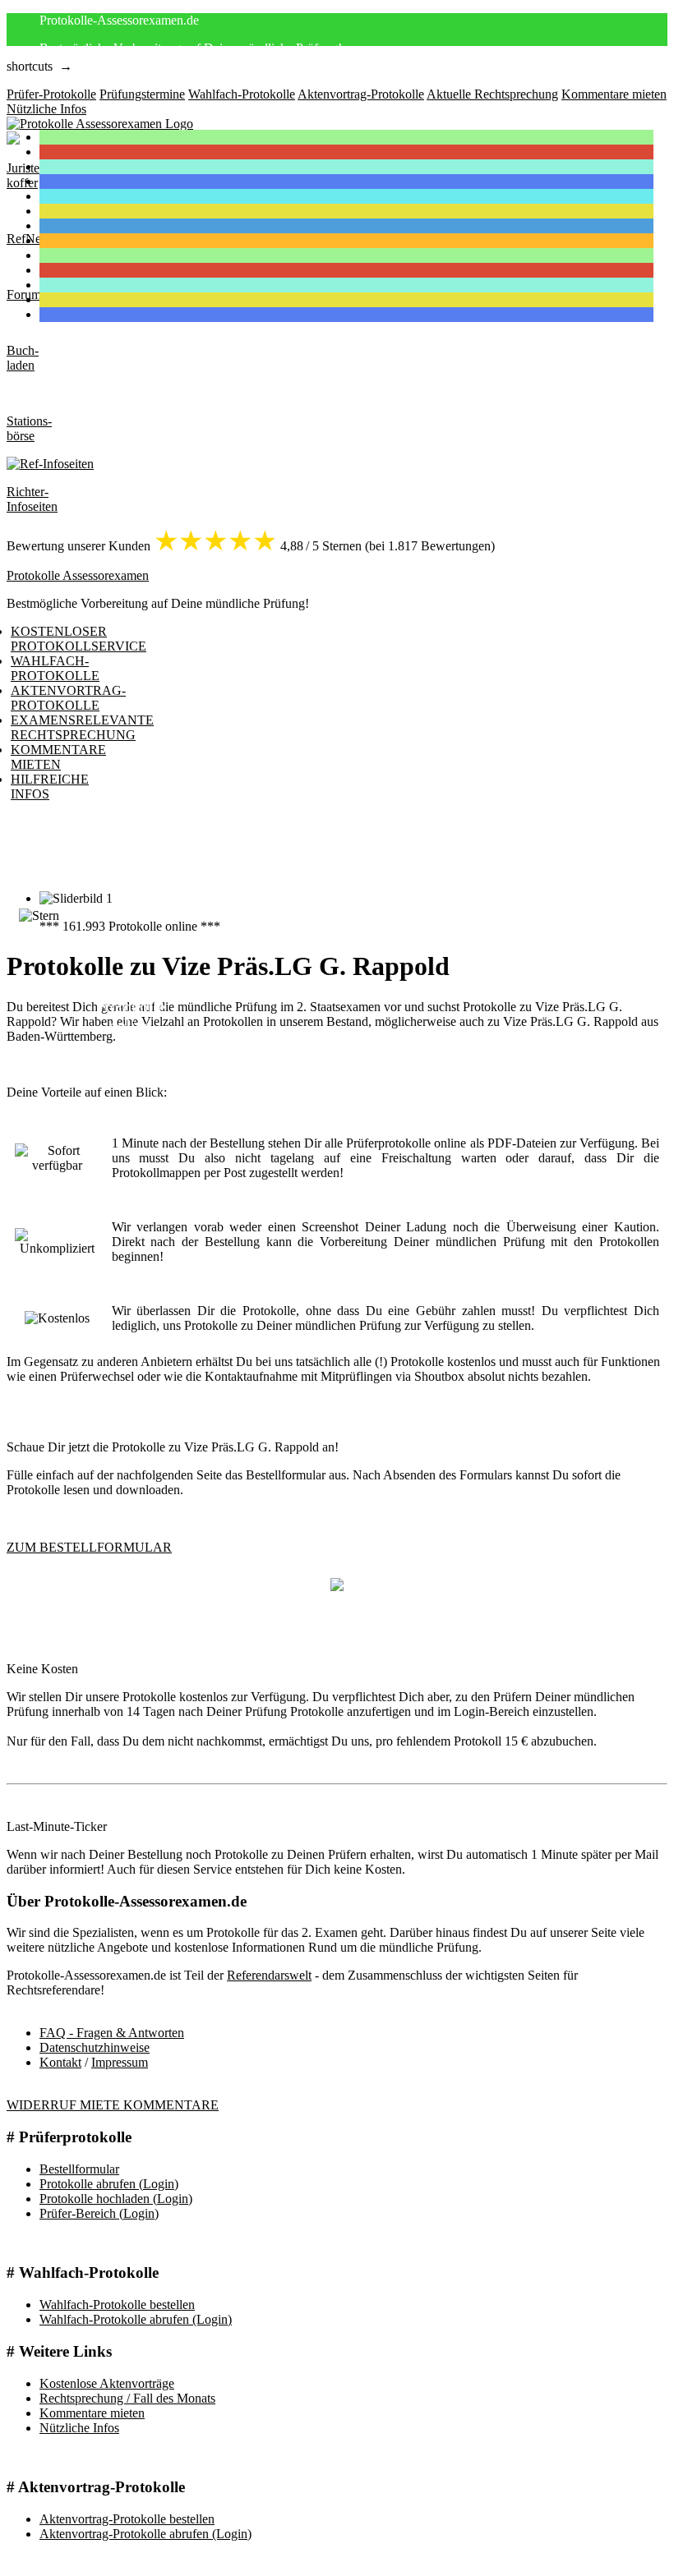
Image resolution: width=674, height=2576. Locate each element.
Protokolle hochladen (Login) (116, 2199)
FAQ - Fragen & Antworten (112, 2033)
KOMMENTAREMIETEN (58, 757)
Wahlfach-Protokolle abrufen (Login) (136, 2319)
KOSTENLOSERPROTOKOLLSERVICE (78, 639)
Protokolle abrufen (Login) (109, 2184)
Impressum (120, 2062)
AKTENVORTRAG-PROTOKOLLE (68, 698)
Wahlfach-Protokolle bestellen (117, 2305)
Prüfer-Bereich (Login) (99, 2213)
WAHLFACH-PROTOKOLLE (55, 668)
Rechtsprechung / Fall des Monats (127, 2398)
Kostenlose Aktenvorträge (107, 2383)
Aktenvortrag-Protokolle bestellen (127, 2519)
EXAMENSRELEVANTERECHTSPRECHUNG (82, 727)
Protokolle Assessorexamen (78, 575)
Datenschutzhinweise (95, 2047)
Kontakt (60, 2062)
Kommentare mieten (92, 2413)
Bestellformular (79, 2169)
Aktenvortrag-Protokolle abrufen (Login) (145, 2534)
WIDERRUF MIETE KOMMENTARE (113, 2105)
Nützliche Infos (79, 2428)
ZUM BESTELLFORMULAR (89, 1547)
